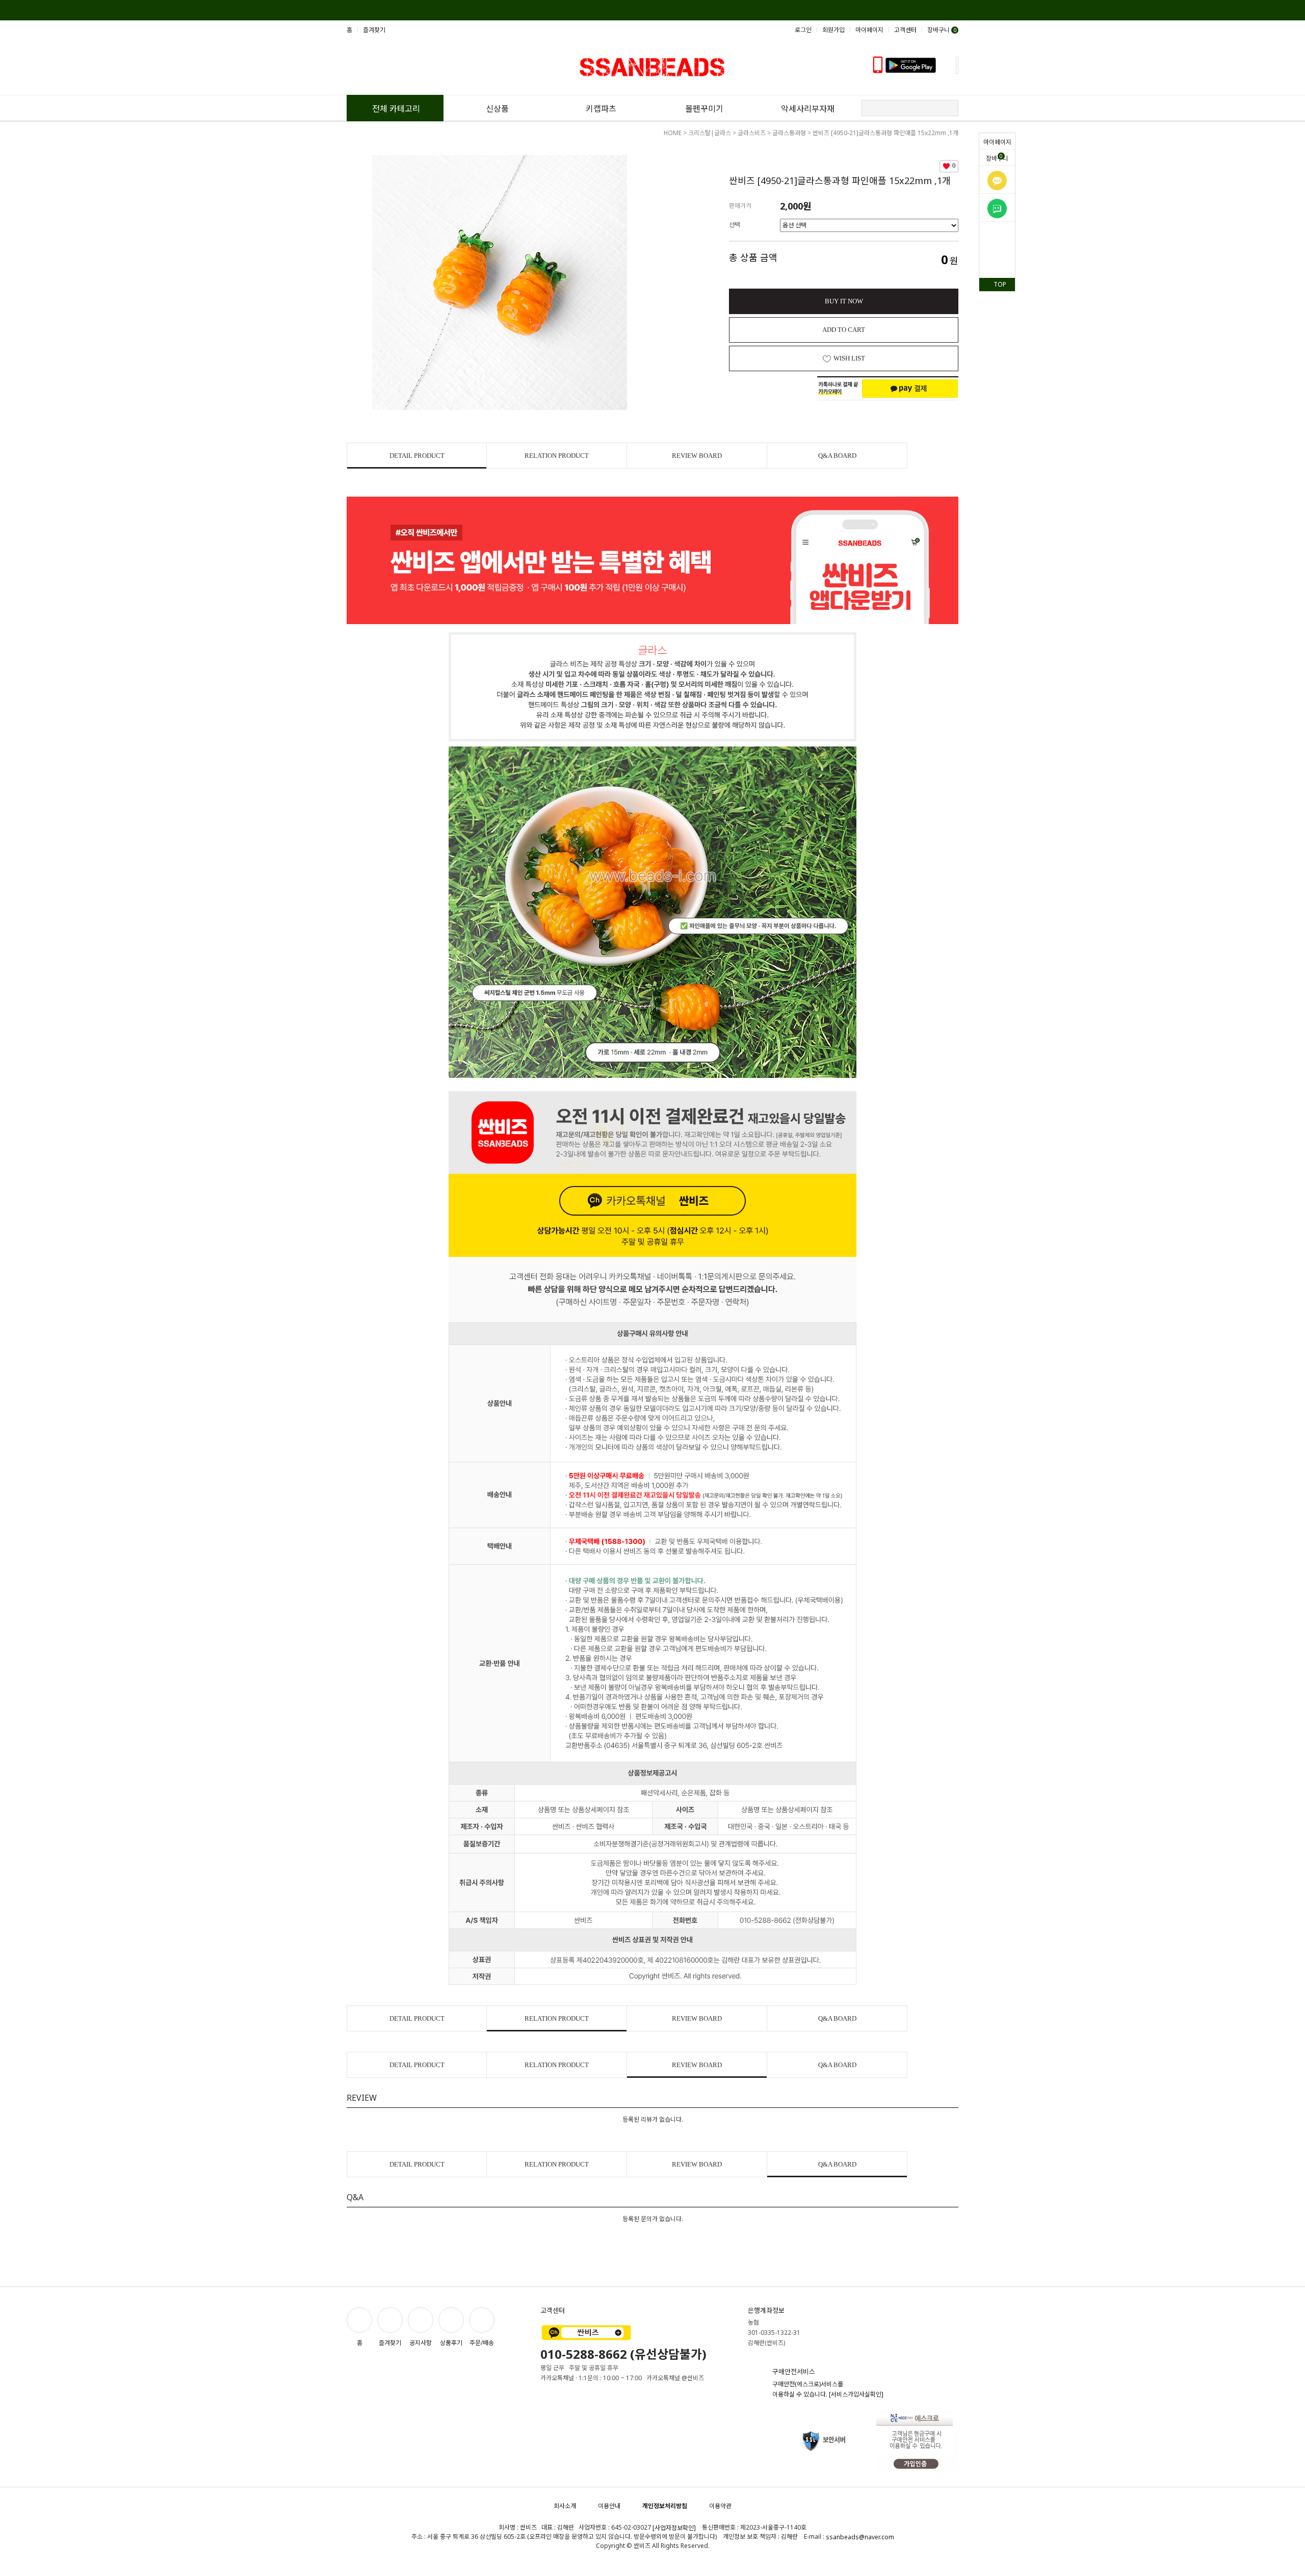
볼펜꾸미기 (704, 109)
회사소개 (565, 2506)
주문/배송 (482, 2342)
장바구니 (997, 158)
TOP (1000, 284)
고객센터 (905, 30)
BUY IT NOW (844, 301)
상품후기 (451, 2342)
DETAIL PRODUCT (417, 456)
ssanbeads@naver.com (860, 2538)
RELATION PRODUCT (557, 456)
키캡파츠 (601, 109)
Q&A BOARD (837, 456)
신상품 (497, 109)
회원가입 (833, 30)
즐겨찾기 (374, 30)
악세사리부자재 (808, 109)
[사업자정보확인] (674, 2528)
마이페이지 (997, 142)
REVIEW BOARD (697, 456)
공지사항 (421, 2342)
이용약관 (720, 2506)
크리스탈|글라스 (710, 133)
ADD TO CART (844, 330)
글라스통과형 (789, 133)
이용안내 (609, 2506)
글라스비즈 (752, 133)
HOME (673, 133)
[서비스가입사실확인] (856, 2395)
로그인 (803, 30)
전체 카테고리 (396, 109)
